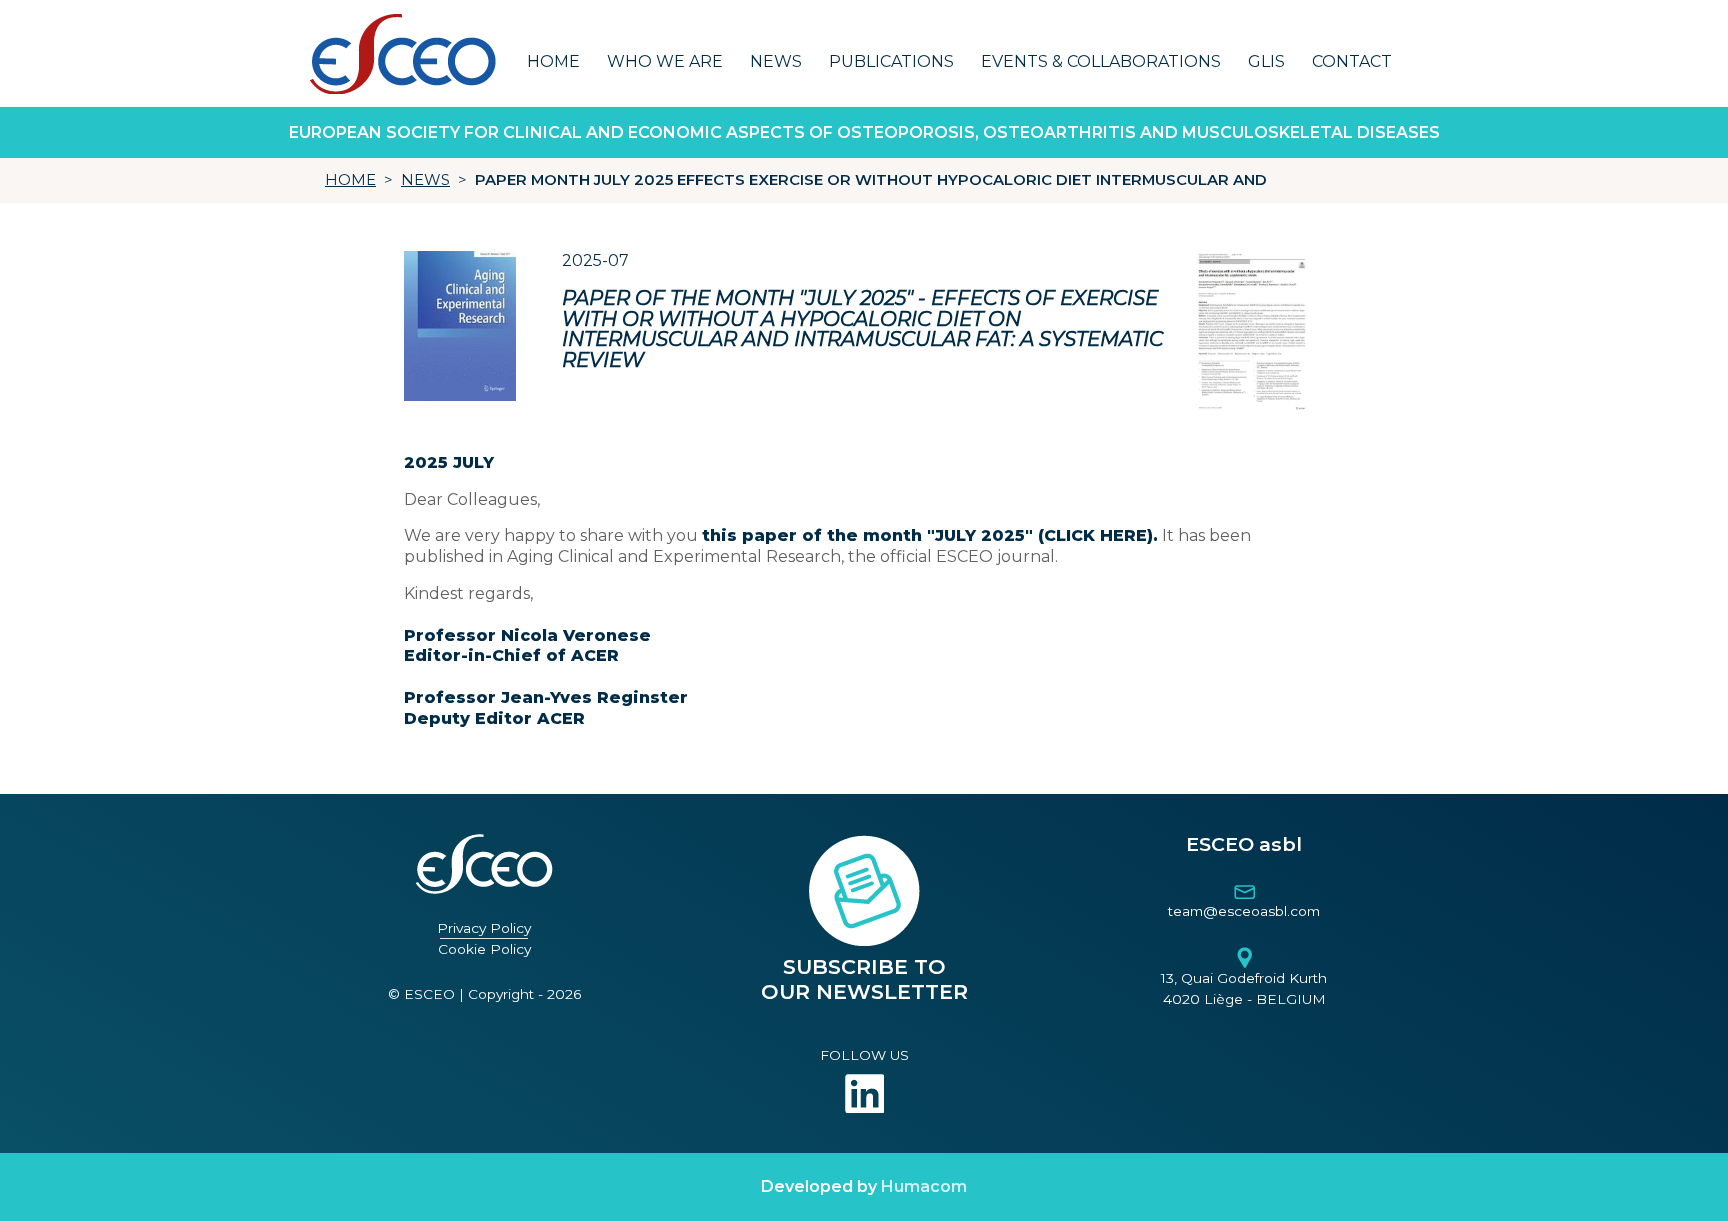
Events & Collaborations (1101, 61)
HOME (350, 180)
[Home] (402, 53)
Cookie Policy (484, 949)
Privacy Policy (484, 928)
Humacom (924, 1186)
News (776, 61)
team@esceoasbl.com (1244, 911)
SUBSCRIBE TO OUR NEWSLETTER (864, 979)
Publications (891, 61)
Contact (1352, 61)
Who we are (665, 61)
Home (553, 61)
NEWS (425, 180)
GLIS (1266, 61)
